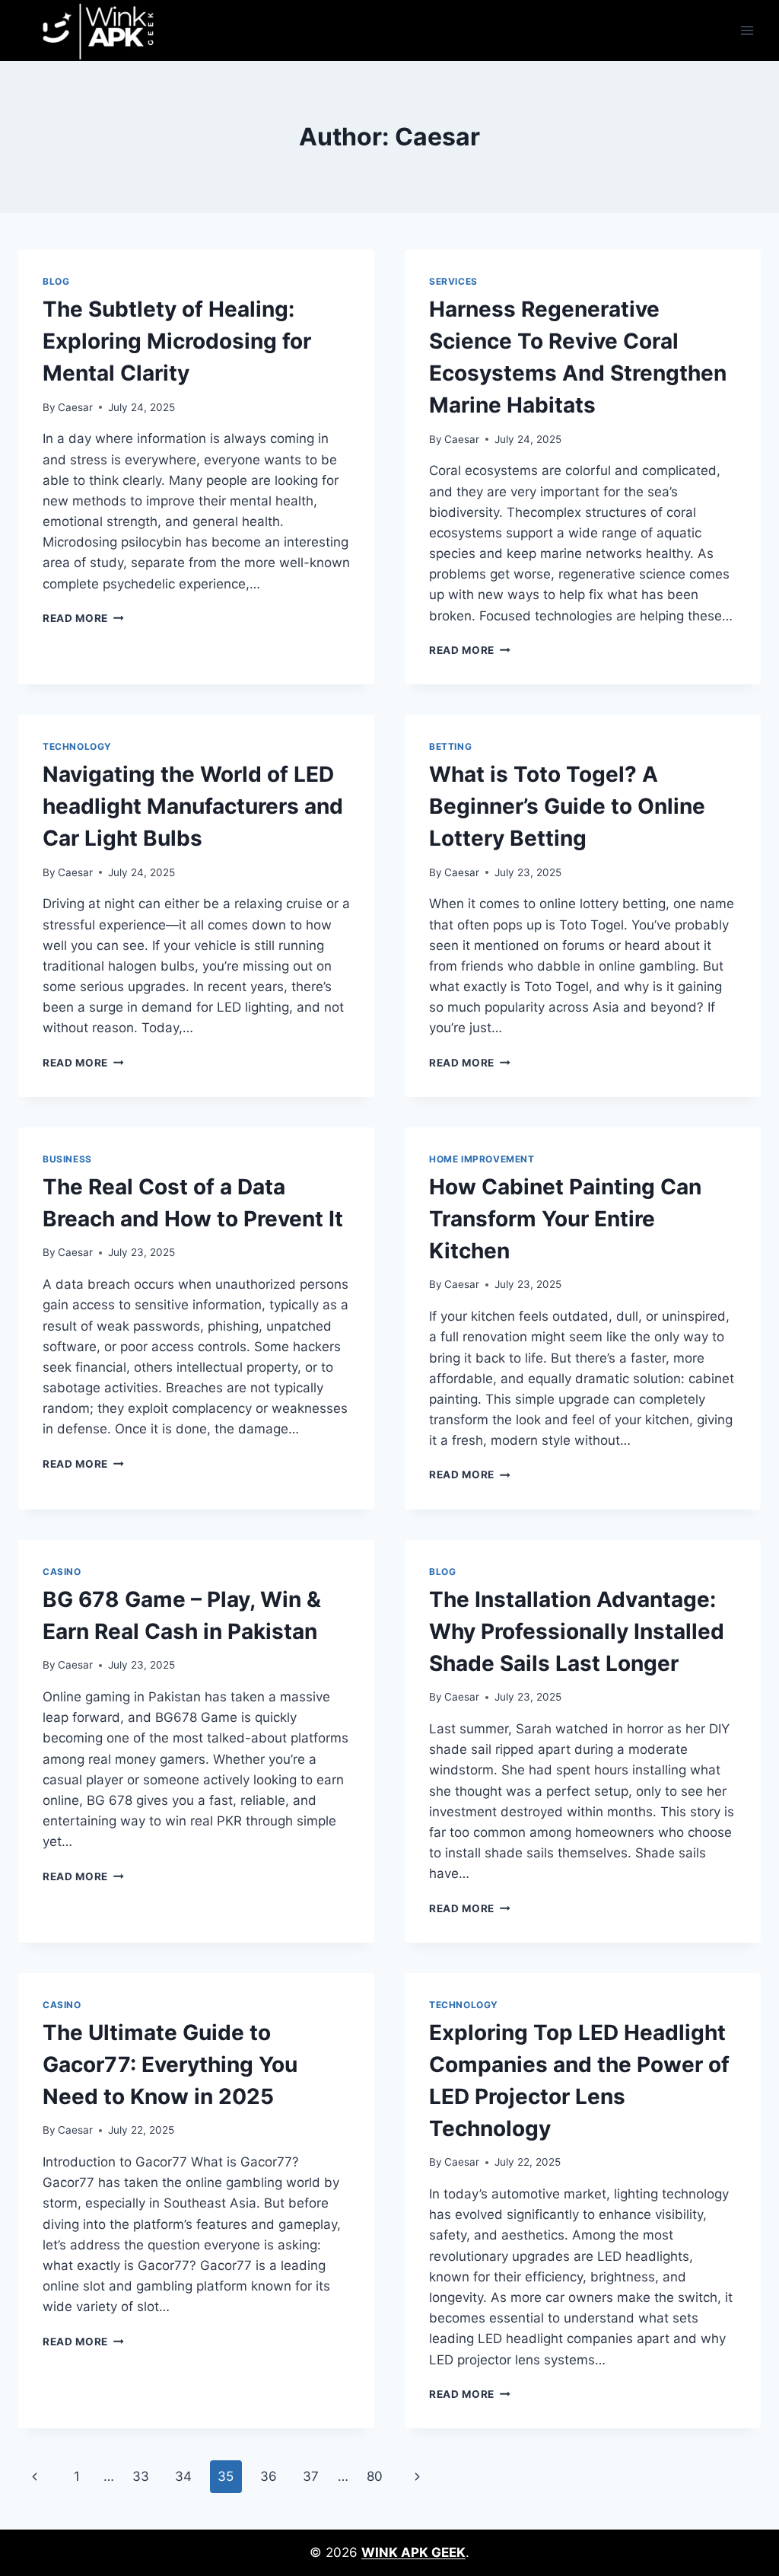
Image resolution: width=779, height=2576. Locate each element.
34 (183, 2476)
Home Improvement (482, 1159)
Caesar (75, 407)
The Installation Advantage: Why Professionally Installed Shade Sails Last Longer (577, 1631)
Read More (83, 618)
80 (375, 2476)
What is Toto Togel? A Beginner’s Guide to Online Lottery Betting (567, 806)
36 (269, 2476)
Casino (62, 1572)
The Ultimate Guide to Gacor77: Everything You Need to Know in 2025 (170, 2064)
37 (311, 2476)
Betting (450, 746)
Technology (77, 746)
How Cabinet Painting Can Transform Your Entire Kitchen (565, 1219)
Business (67, 1159)
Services (453, 281)
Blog (56, 281)
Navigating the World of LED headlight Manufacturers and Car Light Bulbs (193, 806)
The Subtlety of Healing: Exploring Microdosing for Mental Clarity (177, 341)
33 (141, 2476)
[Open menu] (747, 30)
